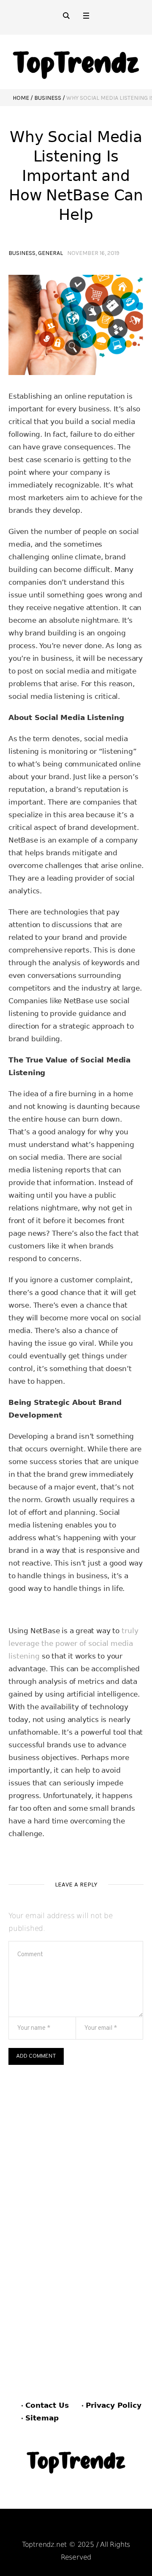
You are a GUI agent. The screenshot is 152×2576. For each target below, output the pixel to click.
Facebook (37, 2528)
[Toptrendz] (76, 62)
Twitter (118, 2528)
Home (21, 98)
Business (48, 98)
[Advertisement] (76, 2145)
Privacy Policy (114, 2405)
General (50, 253)
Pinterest (79, 2528)
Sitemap (42, 2418)
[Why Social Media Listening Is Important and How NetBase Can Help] (76, 324)
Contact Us (47, 2405)
